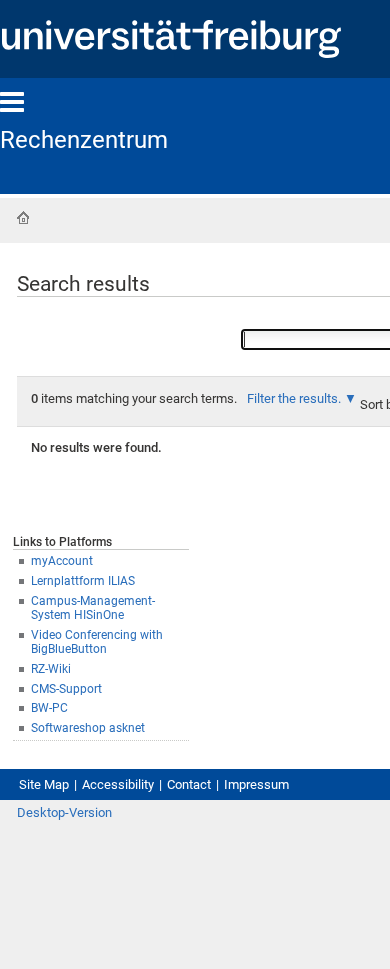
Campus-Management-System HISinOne (93, 608)
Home (23, 218)
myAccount (62, 561)
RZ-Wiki (51, 669)
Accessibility (118, 784)
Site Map (44, 784)
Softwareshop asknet (88, 728)
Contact (189, 784)
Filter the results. (295, 398)
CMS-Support (66, 689)
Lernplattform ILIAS (83, 581)
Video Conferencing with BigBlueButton (97, 642)
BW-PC (49, 708)
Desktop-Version (64, 812)
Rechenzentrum (84, 140)
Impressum (256, 784)
